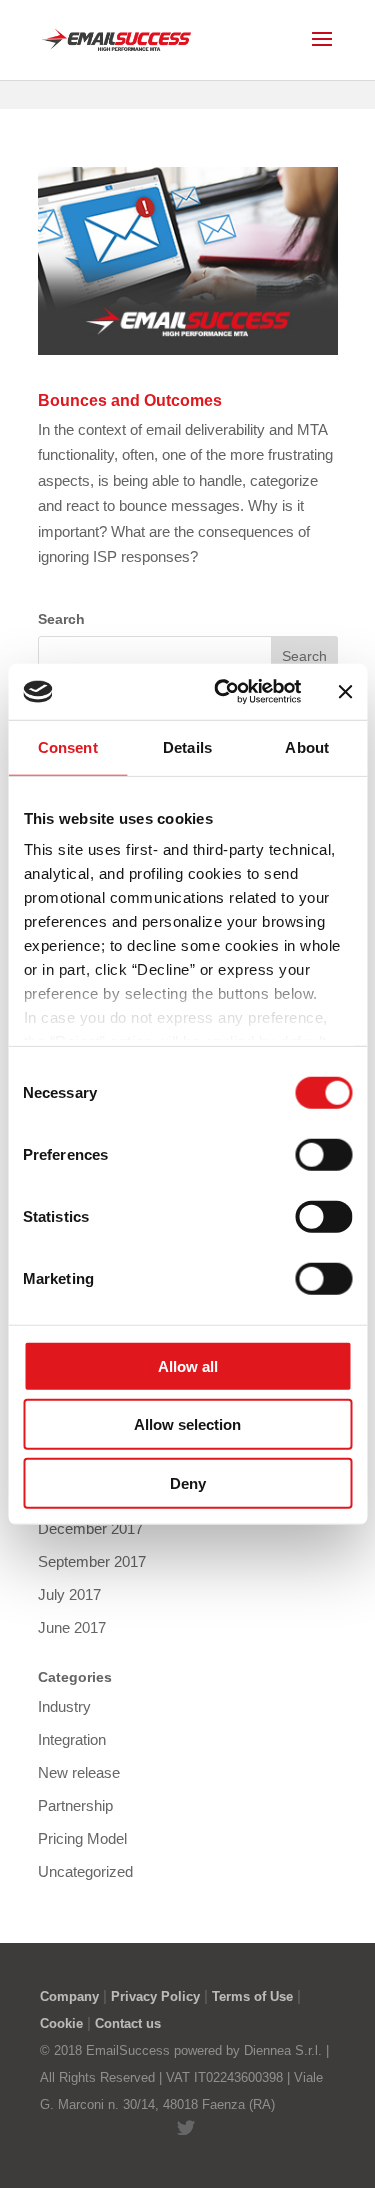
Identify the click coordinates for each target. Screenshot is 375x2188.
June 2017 (72, 1627)
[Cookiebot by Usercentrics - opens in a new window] (223, 692)
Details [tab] (187, 746)
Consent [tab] (68, 746)
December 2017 (90, 1528)
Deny (188, 1482)
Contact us (128, 2023)
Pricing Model (82, 1838)
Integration (72, 1739)
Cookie (61, 2023)
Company (69, 1996)
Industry (64, 1706)
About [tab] (307, 746)
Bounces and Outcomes (130, 400)
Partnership (75, 1805)
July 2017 (69, 1594)
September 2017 (92, 1561)
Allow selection (187, 1424)
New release (79, 1772)
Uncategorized (85, 1871)
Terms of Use (252, 1996)
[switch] (323, 1154)
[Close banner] (345, 692)
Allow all (188, 1365)
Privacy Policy (155, 1996)
